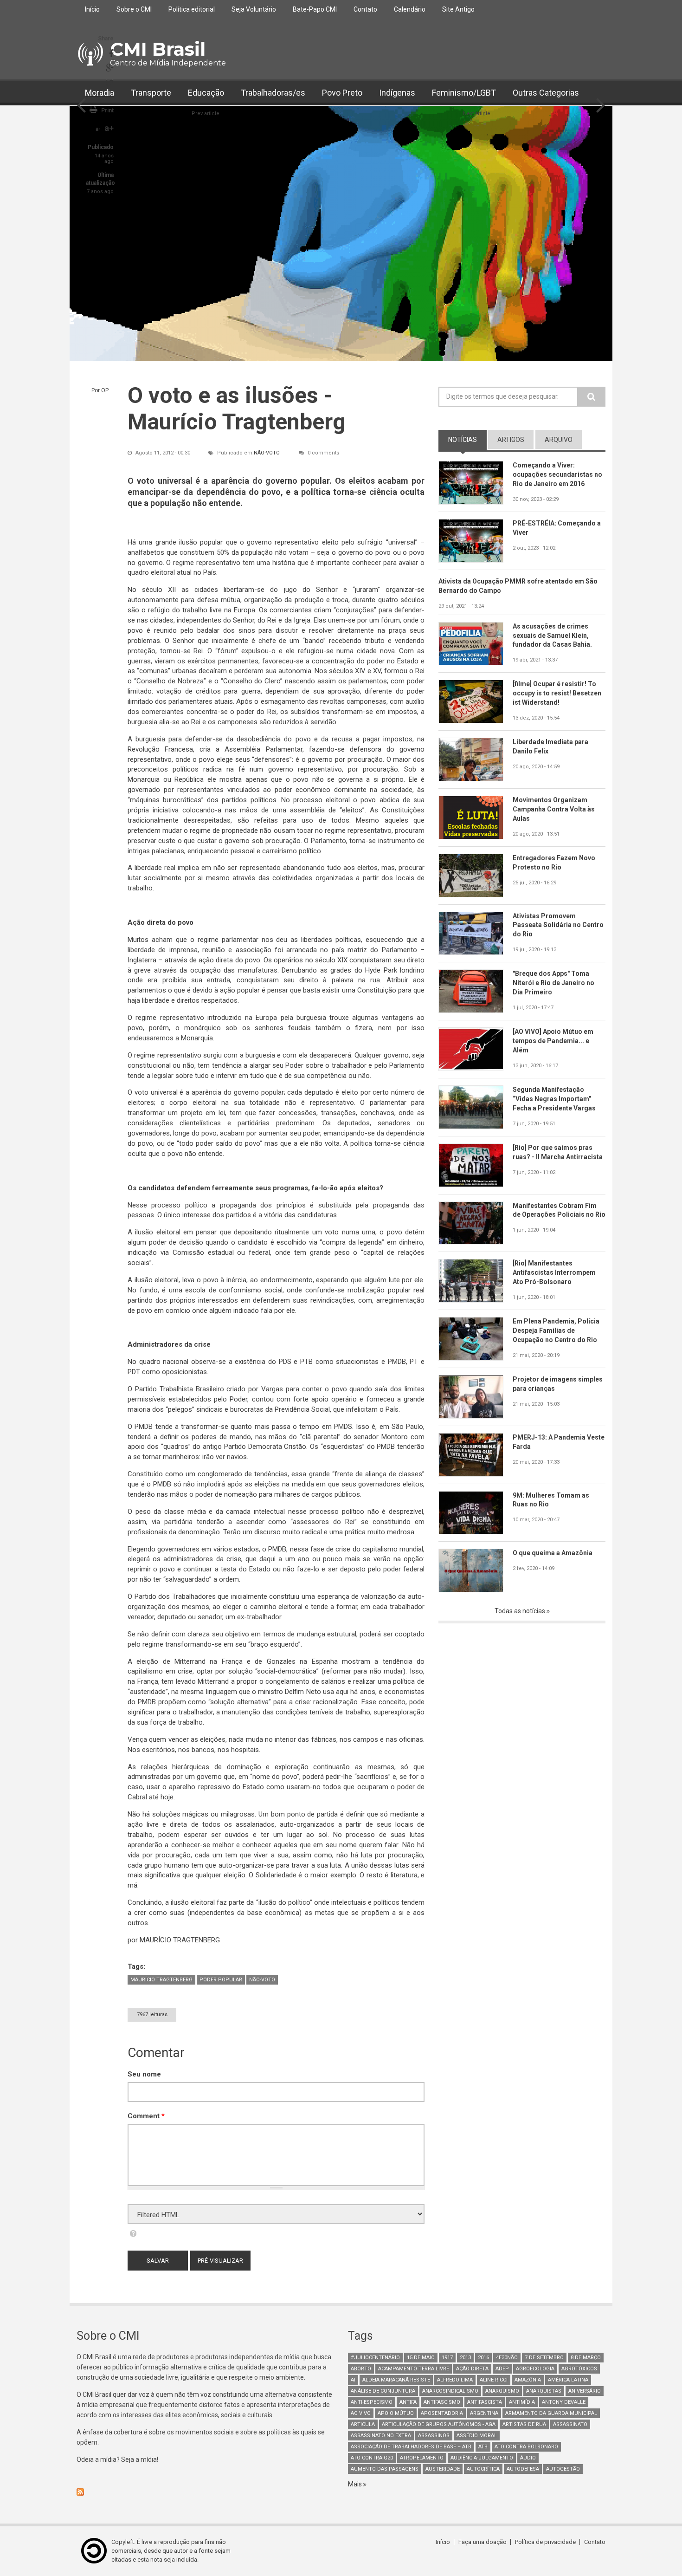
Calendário (410, 9)
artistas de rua (524, 2424)
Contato (365, 9)
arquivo (559, 440)
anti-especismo (372, 2402)
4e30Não (507, 2358)
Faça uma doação (483, 2542)
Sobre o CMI (134, 9)
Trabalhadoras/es (273, 93)
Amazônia (528, 2380)
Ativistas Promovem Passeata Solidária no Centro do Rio (558, 925)
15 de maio (421, 2358)
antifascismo (442, 2402)
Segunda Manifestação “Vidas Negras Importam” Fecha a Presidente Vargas (554, 1099)
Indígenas (397, 93)
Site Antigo (458, 9)
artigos (511, 440)
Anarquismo (502, 2391)
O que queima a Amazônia (553, 1553)
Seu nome (144, 2074)
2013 (465, 2358)
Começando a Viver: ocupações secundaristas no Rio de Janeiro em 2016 (557, 474)
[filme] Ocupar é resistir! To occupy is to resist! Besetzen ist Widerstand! (557, 693)
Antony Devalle (564, 2402)
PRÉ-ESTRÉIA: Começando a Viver (557, 528)
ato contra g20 (372, 2458)
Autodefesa (523, 2469)
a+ (109, 128)
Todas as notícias (521, 1611)
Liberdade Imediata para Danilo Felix (550, 746)
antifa (408, 2402)
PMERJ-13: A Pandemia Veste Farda (559, 1442)
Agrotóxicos (579, 2369)
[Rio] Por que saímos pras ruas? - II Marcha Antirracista (558, 1152)
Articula (363, 2424)
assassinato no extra (381, 2436)
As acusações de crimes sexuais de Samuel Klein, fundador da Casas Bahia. (552, 636)
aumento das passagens (385, 2469)
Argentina (484, 2413)
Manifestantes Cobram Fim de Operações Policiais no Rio (559, 1210)
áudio (528, 2458)
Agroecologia (535, 2369)
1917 (447, 2358)
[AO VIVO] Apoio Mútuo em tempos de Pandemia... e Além (553, 1041)
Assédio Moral (477, 2436)
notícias (467, 440)
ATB (483, 2447)
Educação (206, 93)
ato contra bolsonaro (526, 2447)
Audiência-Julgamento (482, 2458)
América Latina (568, 2380)
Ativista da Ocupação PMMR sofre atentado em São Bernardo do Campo (518, 586)
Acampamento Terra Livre (414, 2369)
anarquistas (544, 2391)
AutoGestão (563, 2469)
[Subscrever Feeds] (205, 2492)
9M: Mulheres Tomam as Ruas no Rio (551, 1500)
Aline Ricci (494, 2380)
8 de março (586, 2358)
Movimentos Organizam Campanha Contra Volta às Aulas (554, 809)
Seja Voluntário (254, 9)
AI (353, 2380)
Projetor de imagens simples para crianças (558, 1384)
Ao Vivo (361, 2413)
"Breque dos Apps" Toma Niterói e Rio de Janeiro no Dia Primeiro (553, 983)
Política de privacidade (545, 2542)
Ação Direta (472, 2369)
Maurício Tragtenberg (161, 1980)
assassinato (570, 2424)
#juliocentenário (375, 2358)
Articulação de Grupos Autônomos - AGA (439, 2424)
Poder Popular (221, 1980)
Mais (356, 2484)
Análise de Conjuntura (383, 2391)
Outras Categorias (546, 93)
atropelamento (422, 2458)
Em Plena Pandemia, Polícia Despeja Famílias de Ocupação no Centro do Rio (556, 1330)
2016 (483, 2358)
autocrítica (483, 2469)
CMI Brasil (158, 49)
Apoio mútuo (396, 2413)
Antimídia (522, 2402)
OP (105, 390)
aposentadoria (442, 2413)
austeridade (443, 2469)
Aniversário (585, 2391)
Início (92, 9)
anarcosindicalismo (450, 2391)
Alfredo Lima (455, 2380)
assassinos (434, 2436)
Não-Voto (267, 453)
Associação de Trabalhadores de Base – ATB (411, 2447)
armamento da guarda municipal (551, 2413)
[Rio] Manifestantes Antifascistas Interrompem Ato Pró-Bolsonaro (554, 1272)
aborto (361, 2369)
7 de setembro (544, 2358)
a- (98, 129)
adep (502, 2369)
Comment (146, 2116)
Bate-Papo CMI (315, 9)
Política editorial (192, 9)
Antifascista (485, 2402)
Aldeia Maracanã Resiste (396, 2380)
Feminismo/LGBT (464, 93)
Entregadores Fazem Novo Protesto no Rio (554, 863)
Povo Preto (342, 93)
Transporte (151, 93)
